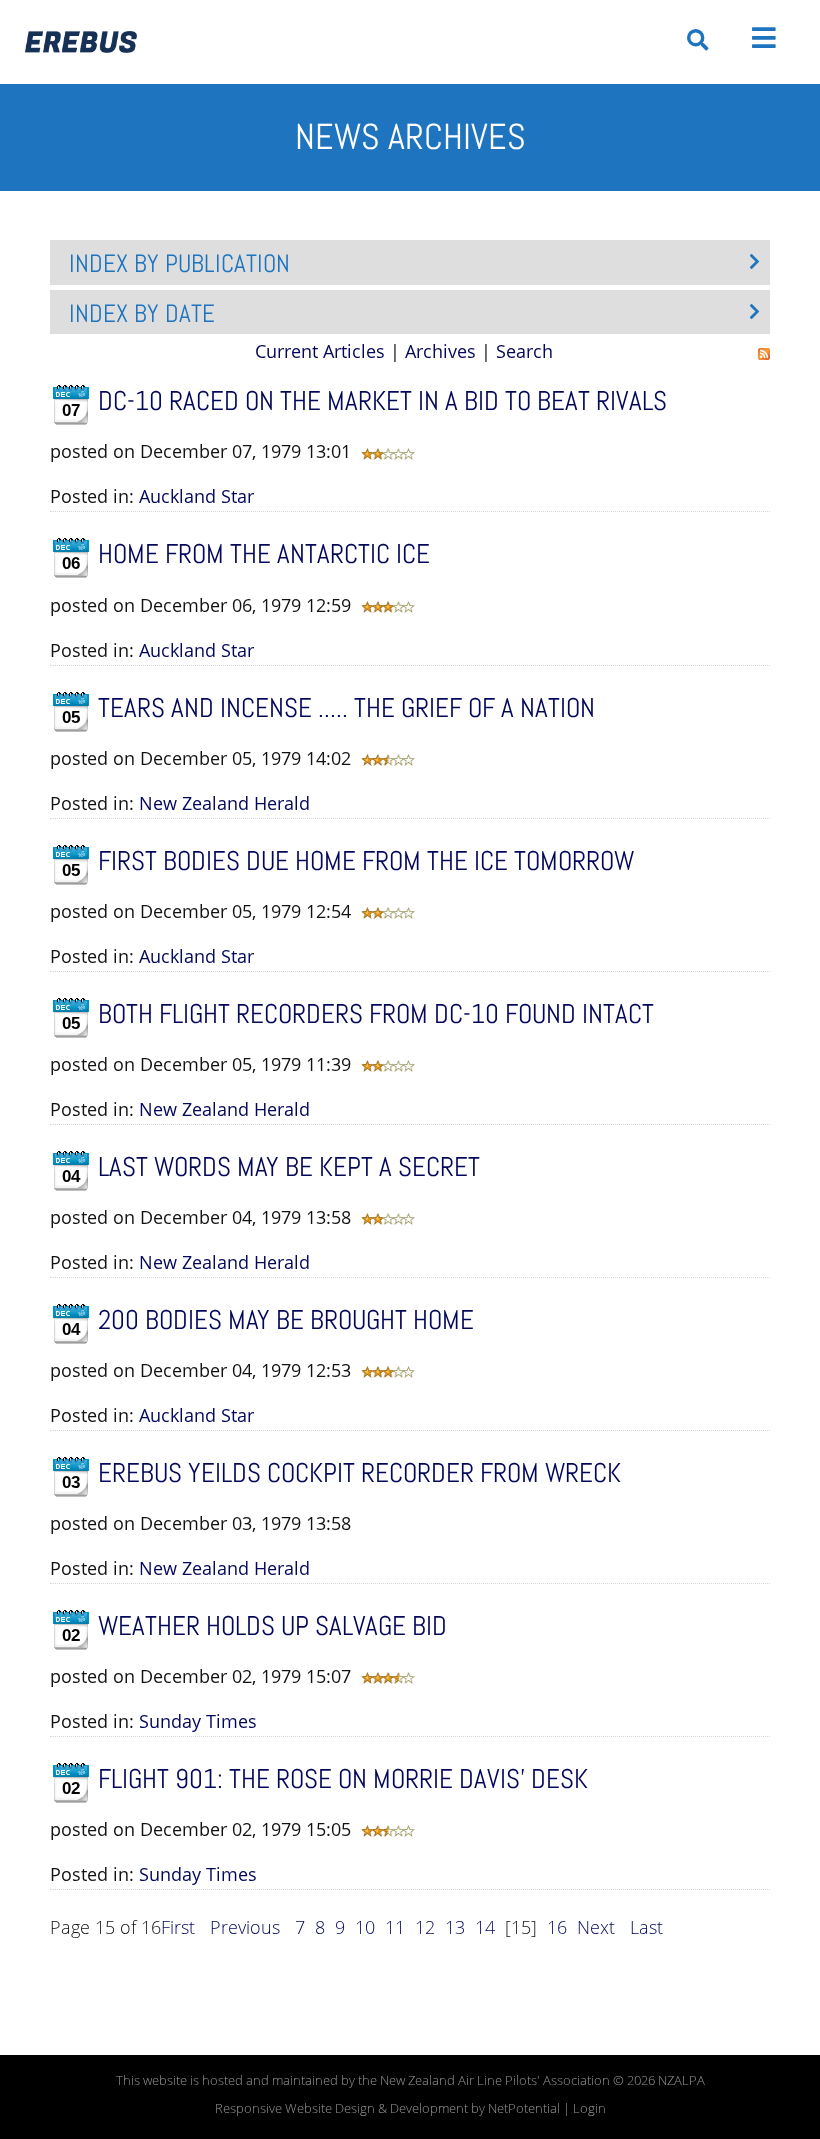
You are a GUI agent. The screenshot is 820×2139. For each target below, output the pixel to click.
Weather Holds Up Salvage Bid (272, 1626)
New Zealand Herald (224, 803)
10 (365, 1927)
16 (557, 1927)
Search (524, 351)
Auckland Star (196, 496)
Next (596, 1927)
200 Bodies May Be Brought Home (286, 1320)
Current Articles (320, 351)
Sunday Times (198, 1721)
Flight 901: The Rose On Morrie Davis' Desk (343, 1779)
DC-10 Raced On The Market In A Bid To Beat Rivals (382, 401)
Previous (245, 1927)
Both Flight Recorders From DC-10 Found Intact (376, 1014)
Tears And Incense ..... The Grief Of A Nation (346, 708)
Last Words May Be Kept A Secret (289, 1167)
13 (455, 1927)
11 (395, 1927)
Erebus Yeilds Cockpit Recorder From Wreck (359, 1473)
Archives (440, 351)
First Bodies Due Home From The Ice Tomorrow (366, 861)
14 (485, 1927)
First (178, 1927)
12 (425, 1927)
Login (589, 2108)
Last (646, 1927)
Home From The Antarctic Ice (264, 554)
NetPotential (524, 2108)
